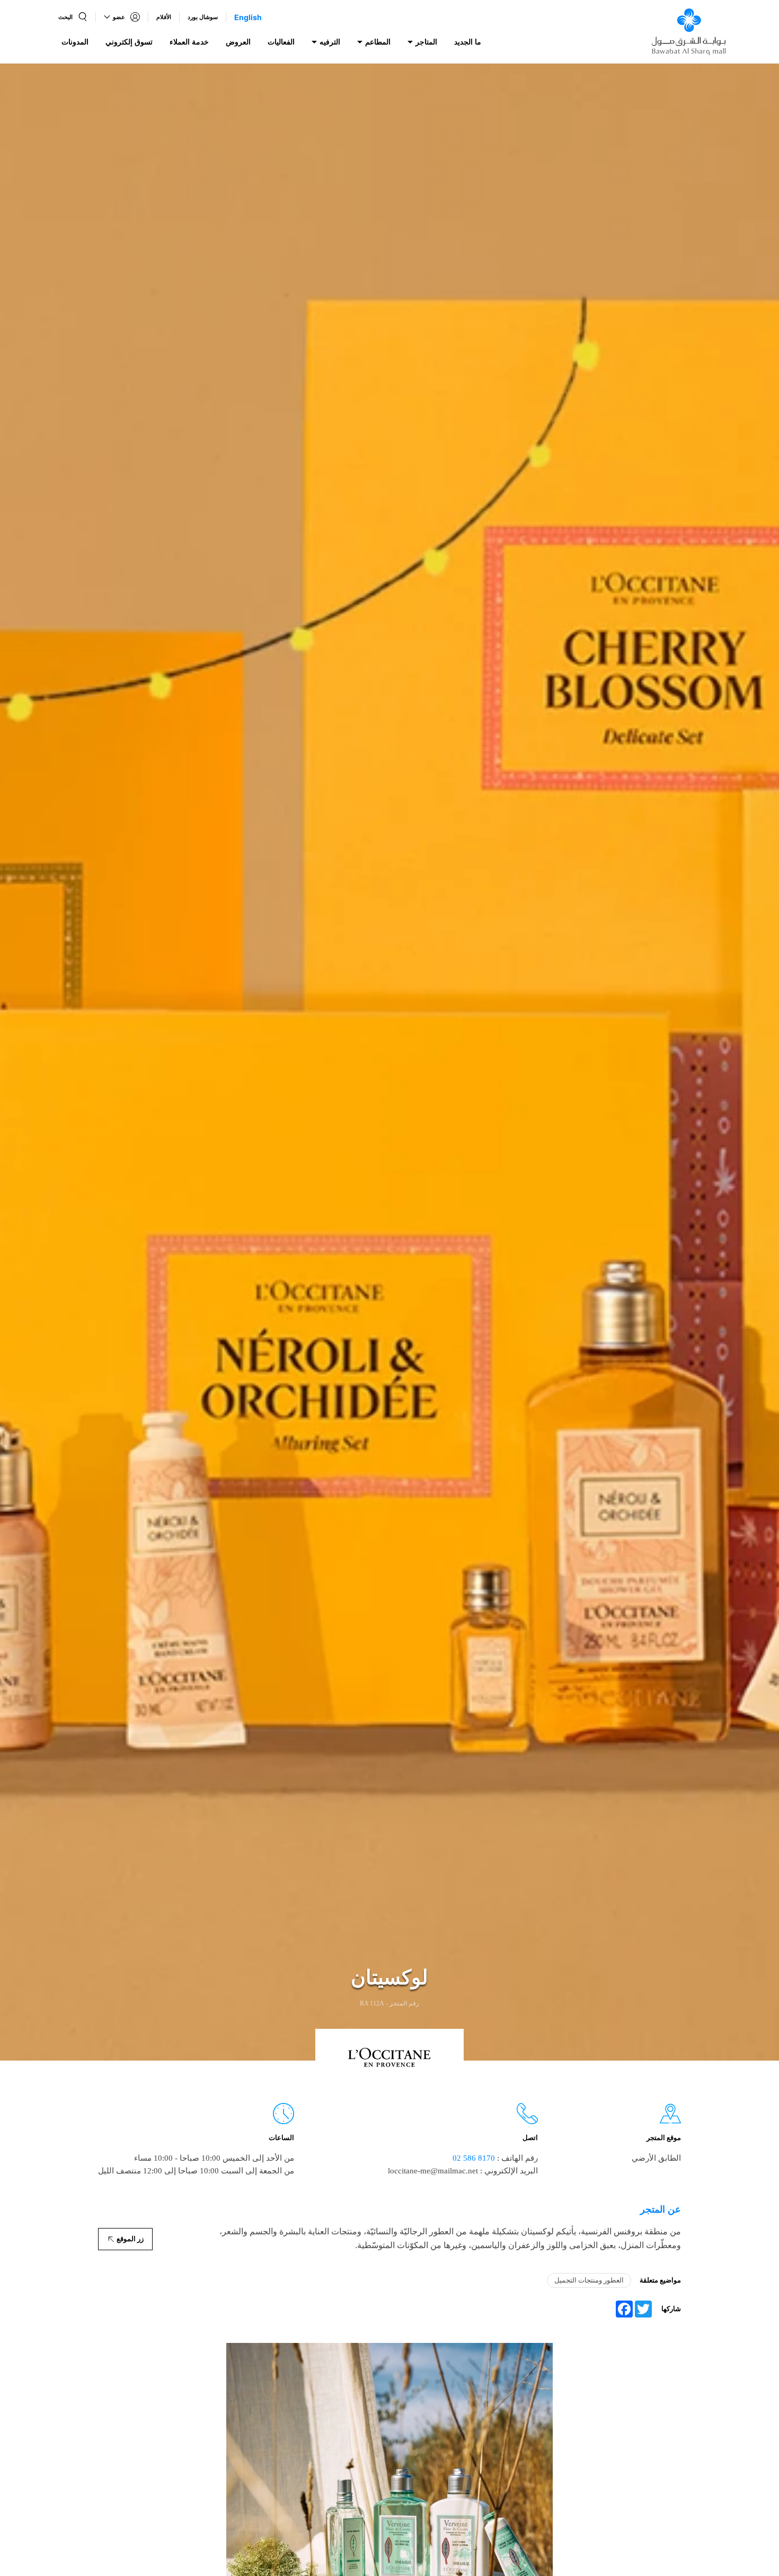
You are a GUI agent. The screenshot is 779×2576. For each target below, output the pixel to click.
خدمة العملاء (189, 42)
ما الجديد (468, 42)
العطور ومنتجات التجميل (589, 2280)
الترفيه (330, 42)
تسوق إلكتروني (129, 42)
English (248, 17)
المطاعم (378, 42)
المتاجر (426, 42)
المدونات (75, 42)
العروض (238, 42)
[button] (73, 17)
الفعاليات (281, 42)
